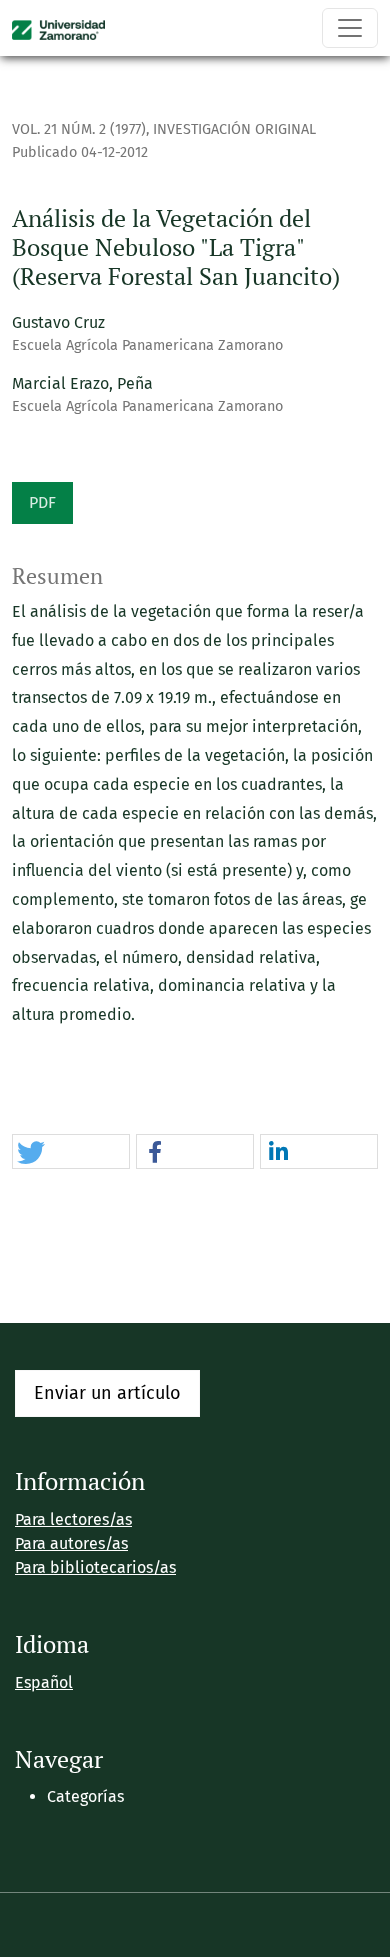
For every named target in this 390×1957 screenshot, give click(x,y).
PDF (42, 502)
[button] (71, 1152)
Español (44, 1682)
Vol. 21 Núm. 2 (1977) (79, 129)
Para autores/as (71, 1543)
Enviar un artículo (107, 1393)
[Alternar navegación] (350, 28)
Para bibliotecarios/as (95, 1567)
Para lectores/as (73, 1519)
